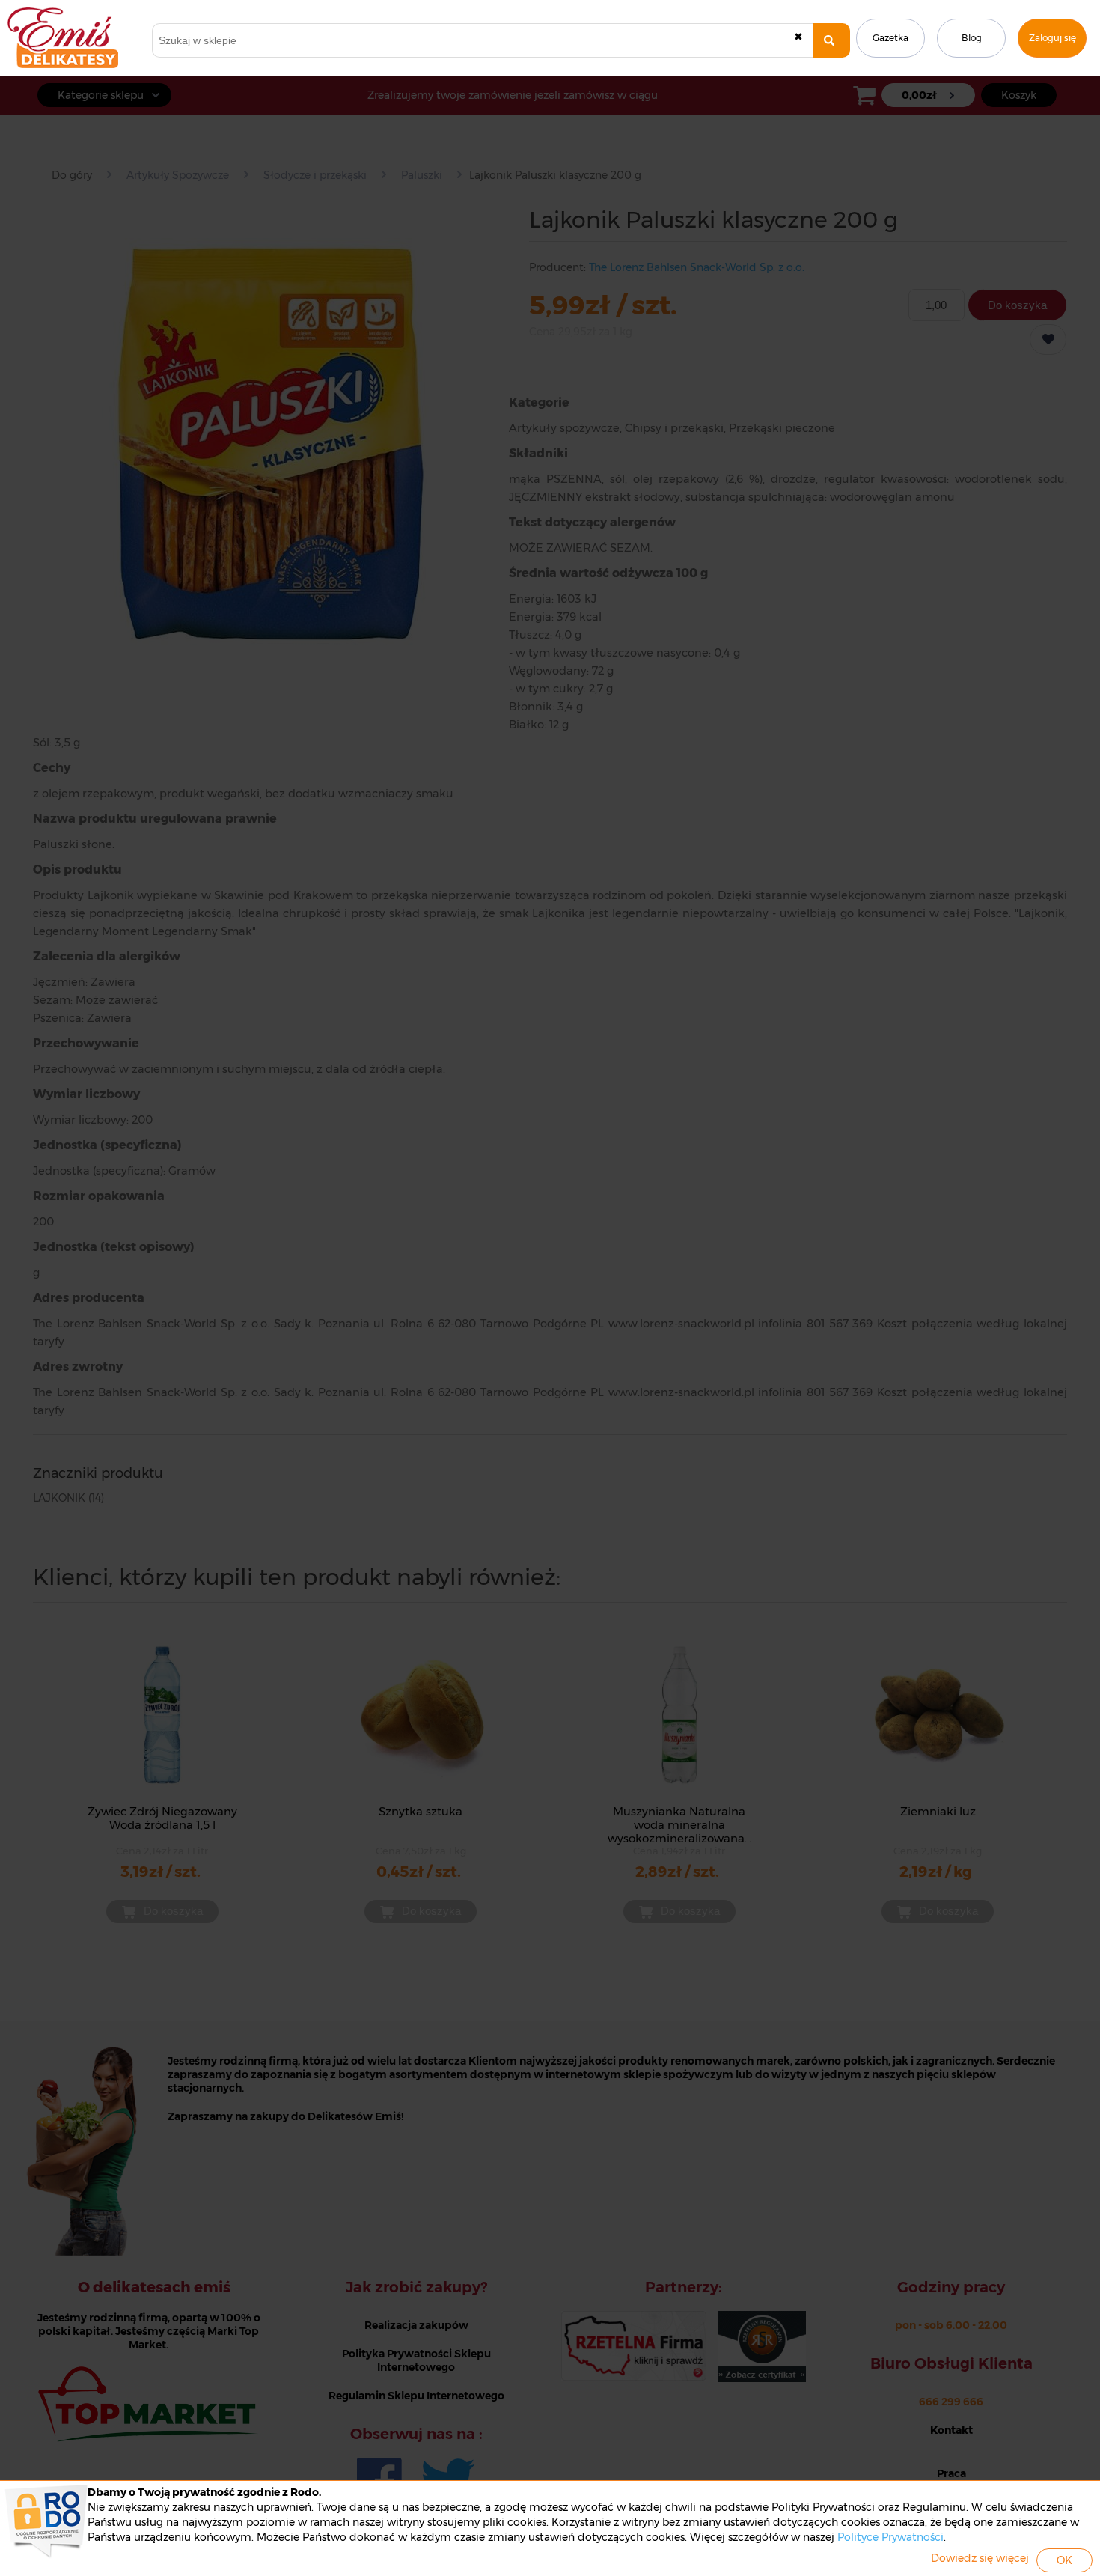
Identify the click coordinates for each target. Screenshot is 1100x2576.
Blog (972, 38)
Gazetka (890, 38)
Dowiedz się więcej (980, 2558)
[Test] (831, 40)
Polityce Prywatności (890, 2537)
